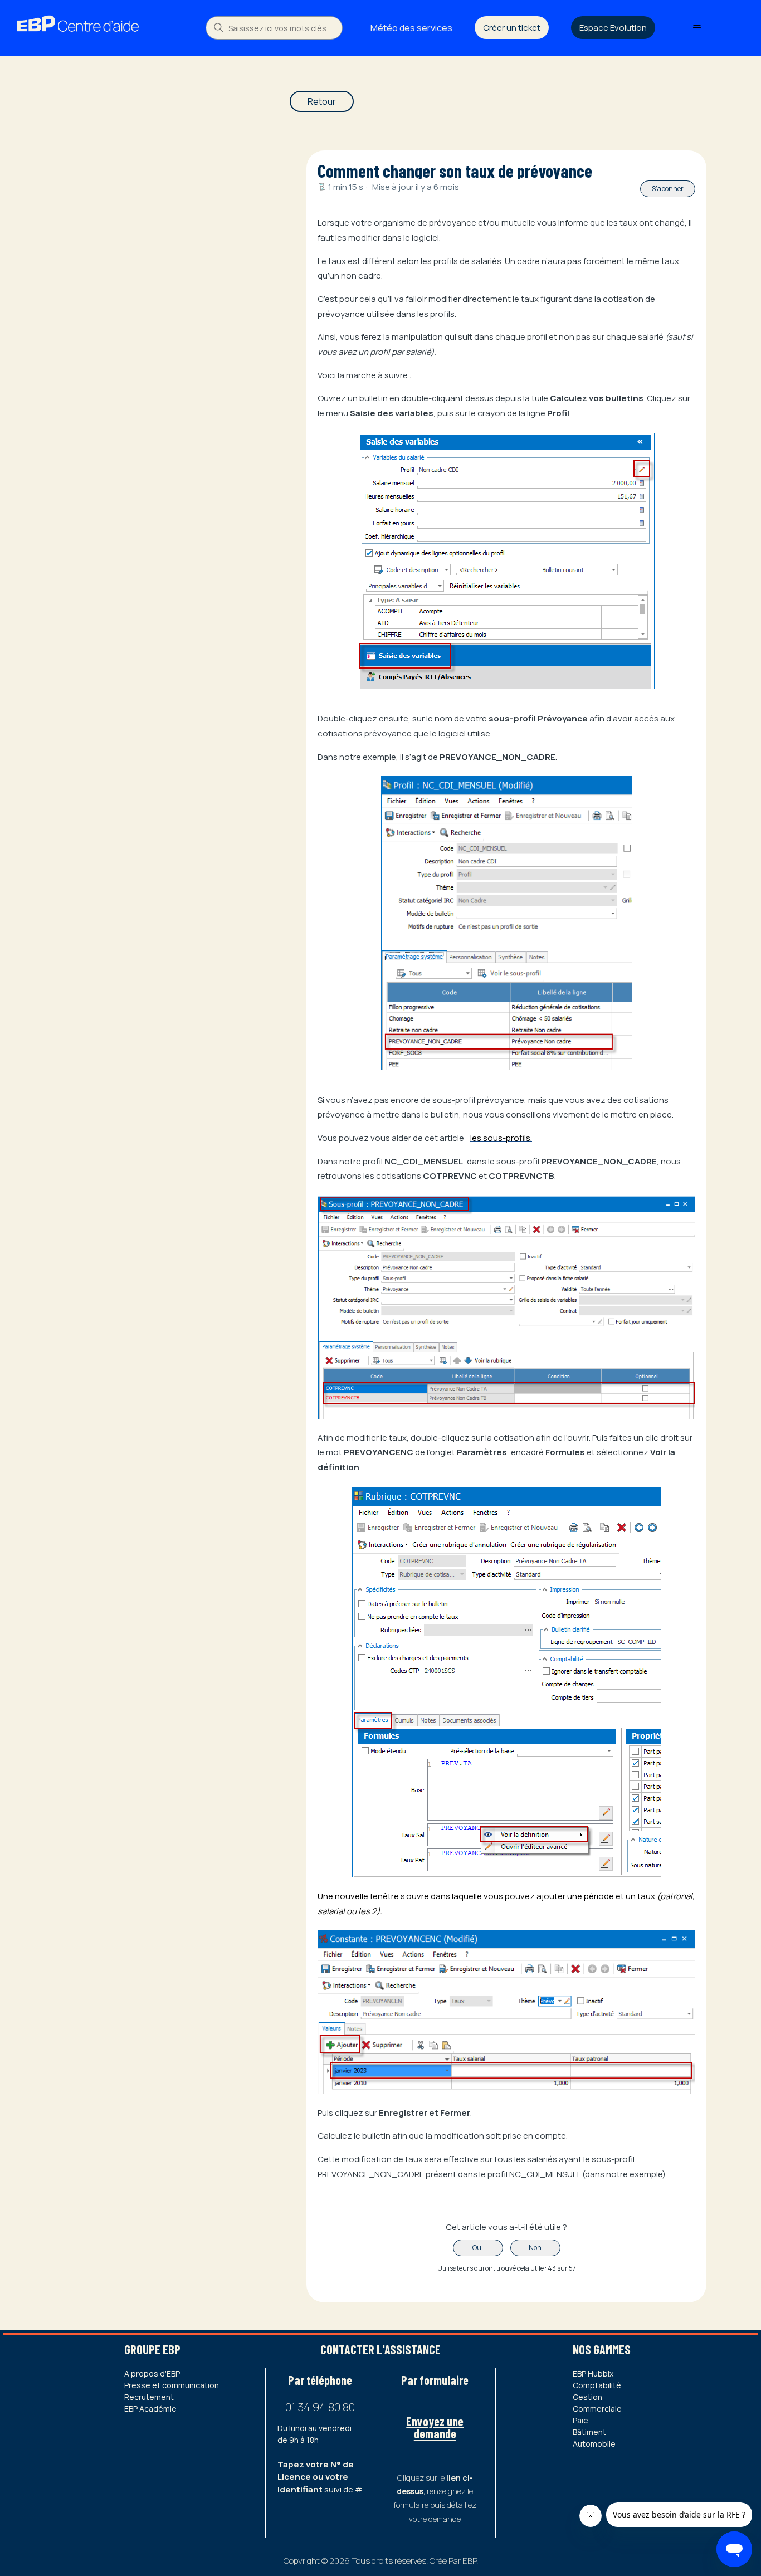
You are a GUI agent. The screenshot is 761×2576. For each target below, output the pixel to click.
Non (535, 2248)
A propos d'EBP (152, 2373)
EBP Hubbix (593, 2373)
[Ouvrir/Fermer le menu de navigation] (697, 28)
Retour (322, 101)
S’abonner (668, 189)
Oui (478, 2248)
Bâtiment (589, 2432)
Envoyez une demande (435, 2427)
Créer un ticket (512, 28)
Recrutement (149, 2397)
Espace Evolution (613, 28)
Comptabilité (597, 2385)
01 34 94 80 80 (320, 2407)
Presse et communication (172, 2385)
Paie (580, 2420)
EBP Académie (150, 2409)
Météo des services (411, 28)
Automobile (594, 2444)
